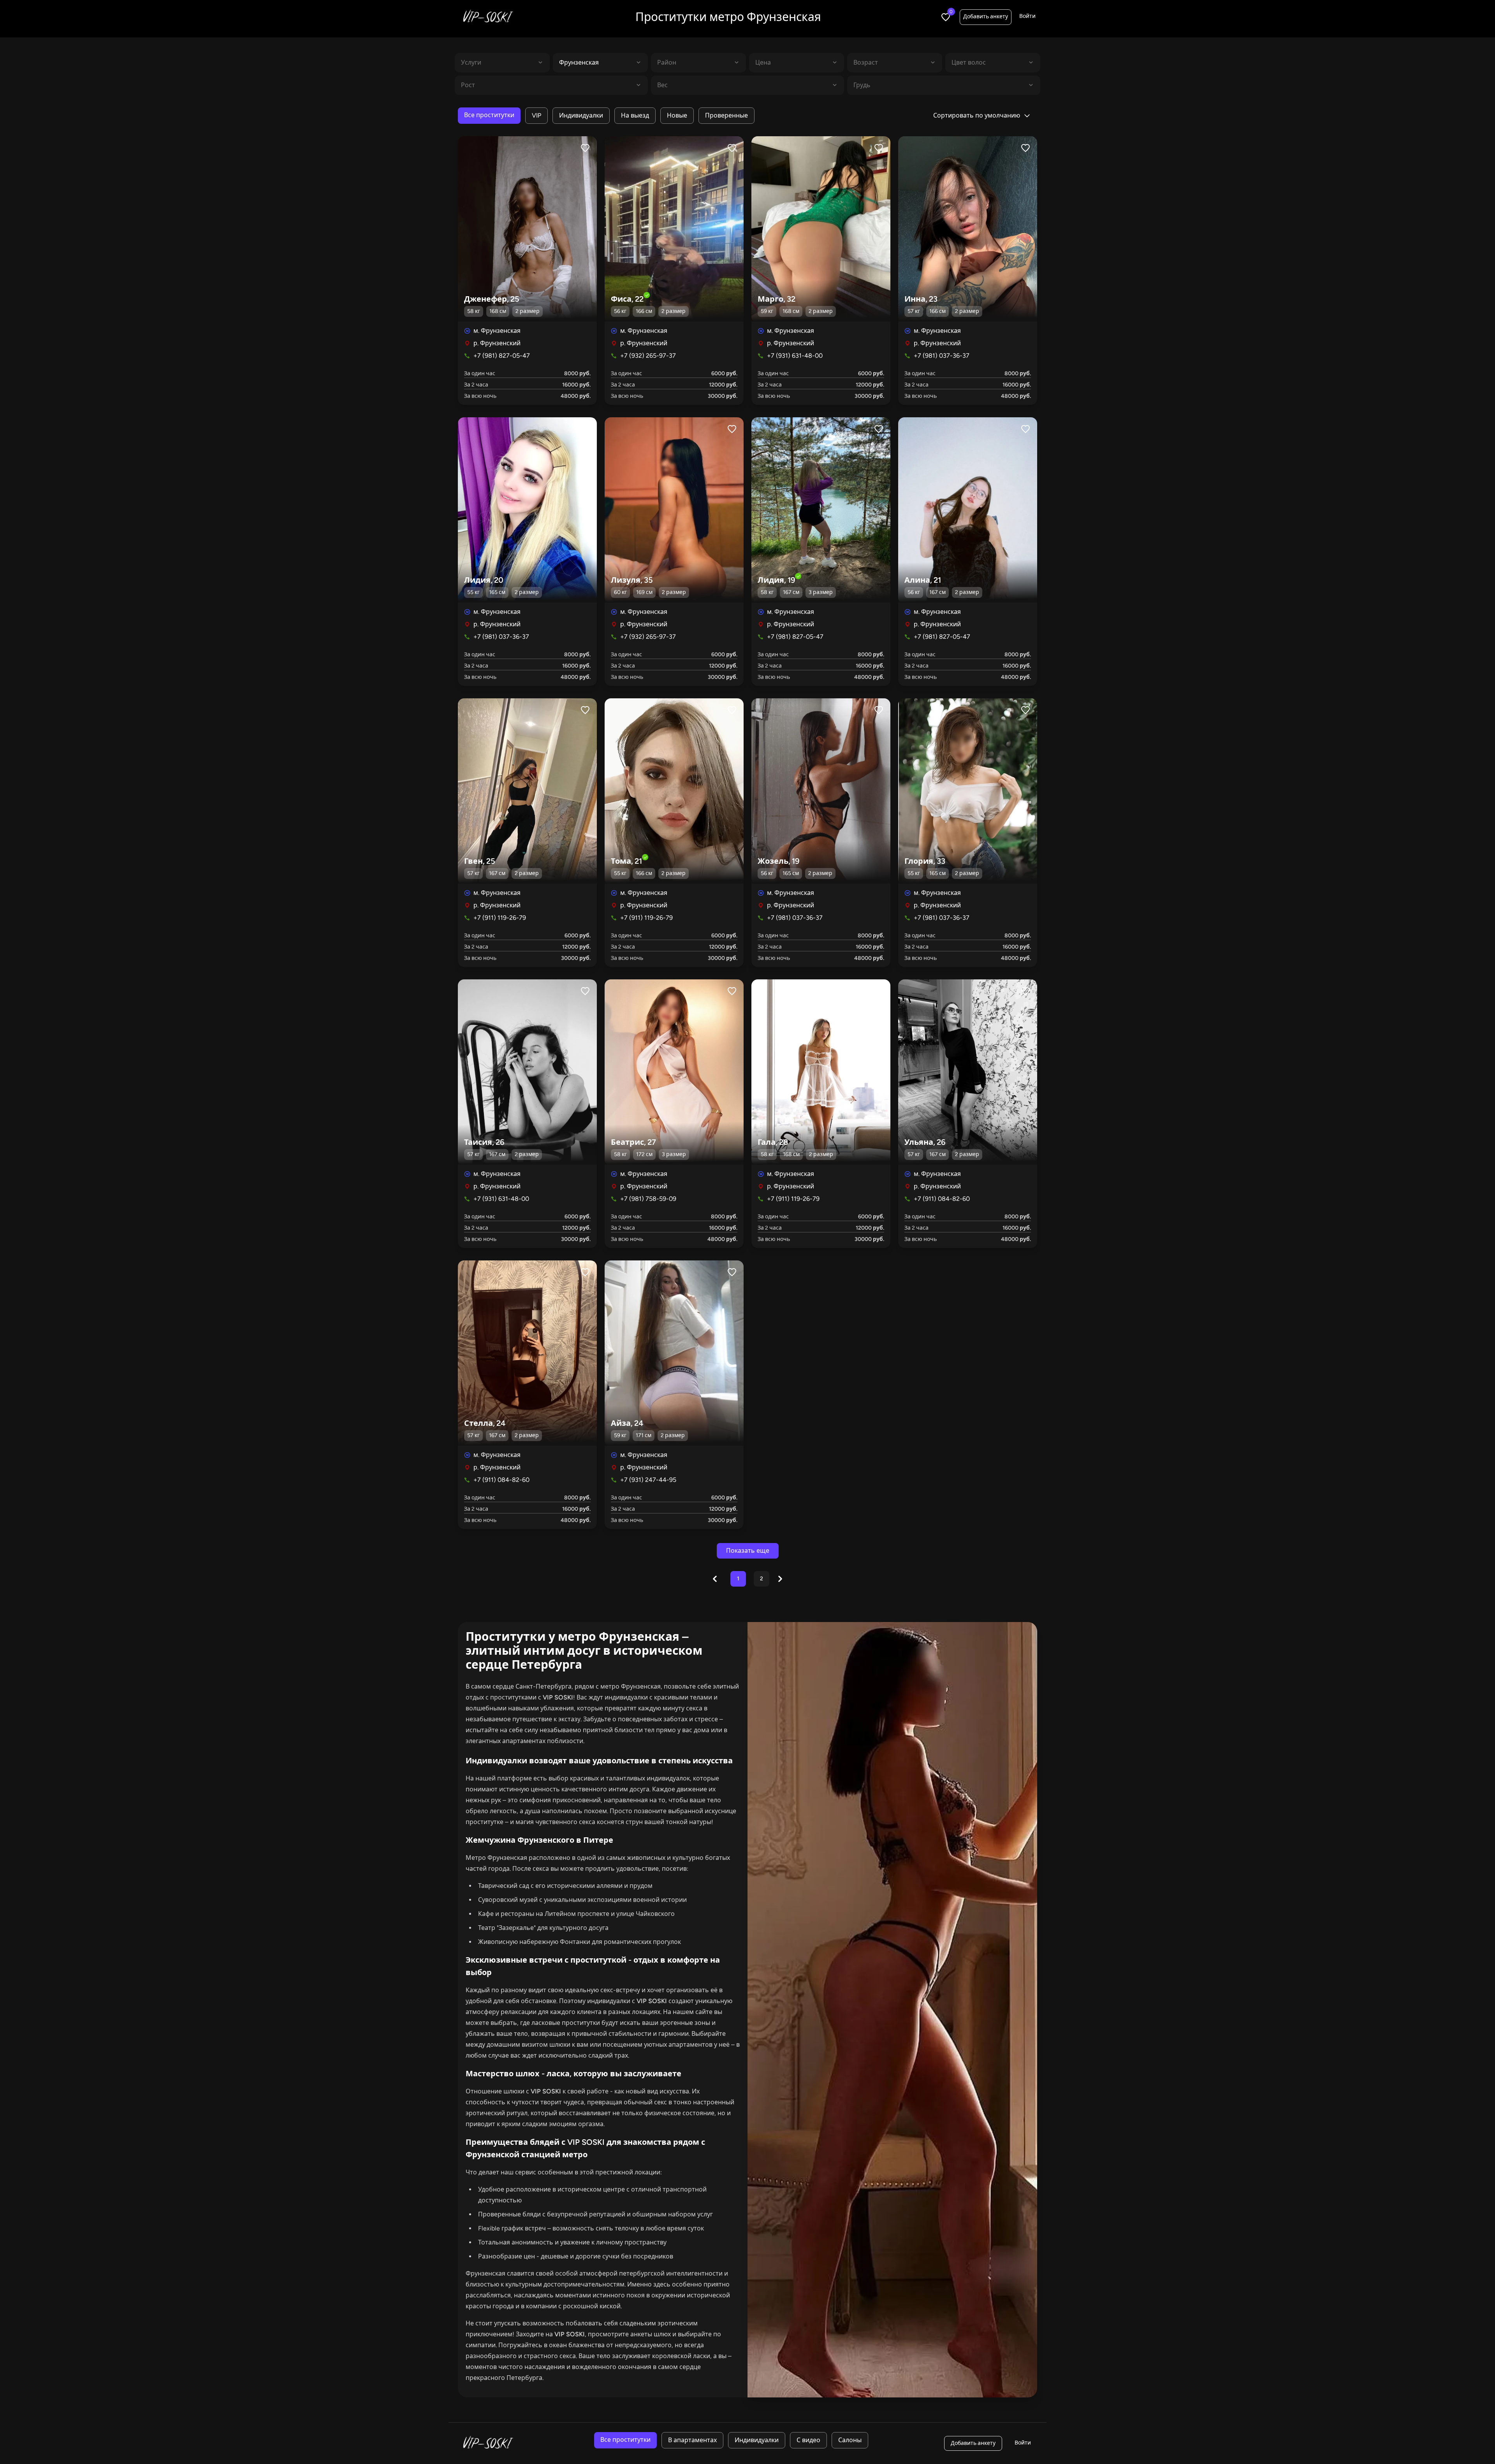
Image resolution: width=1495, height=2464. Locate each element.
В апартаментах (692, 2440)
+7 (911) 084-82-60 (942, 1199)
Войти (1027, 16)
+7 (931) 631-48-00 (795, 356)
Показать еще (748, 1551)
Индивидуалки (581, 115)
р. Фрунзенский (497, 343)
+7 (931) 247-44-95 (648, 1480)
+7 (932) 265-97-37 (648, 356)
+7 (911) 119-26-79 (500, 918)
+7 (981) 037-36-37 (942, 356)
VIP (536, 115)
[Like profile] (585, 148)
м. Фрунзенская (497, 331)
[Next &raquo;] (780, 1579)
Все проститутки (489, 115)
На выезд (635, 115)
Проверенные (726, 115)
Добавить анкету (986, 17)
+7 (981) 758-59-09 (648, 1199)
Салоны (850, 2440)
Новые (677, 115)
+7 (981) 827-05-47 (502, 356)
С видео (808, 2440)
